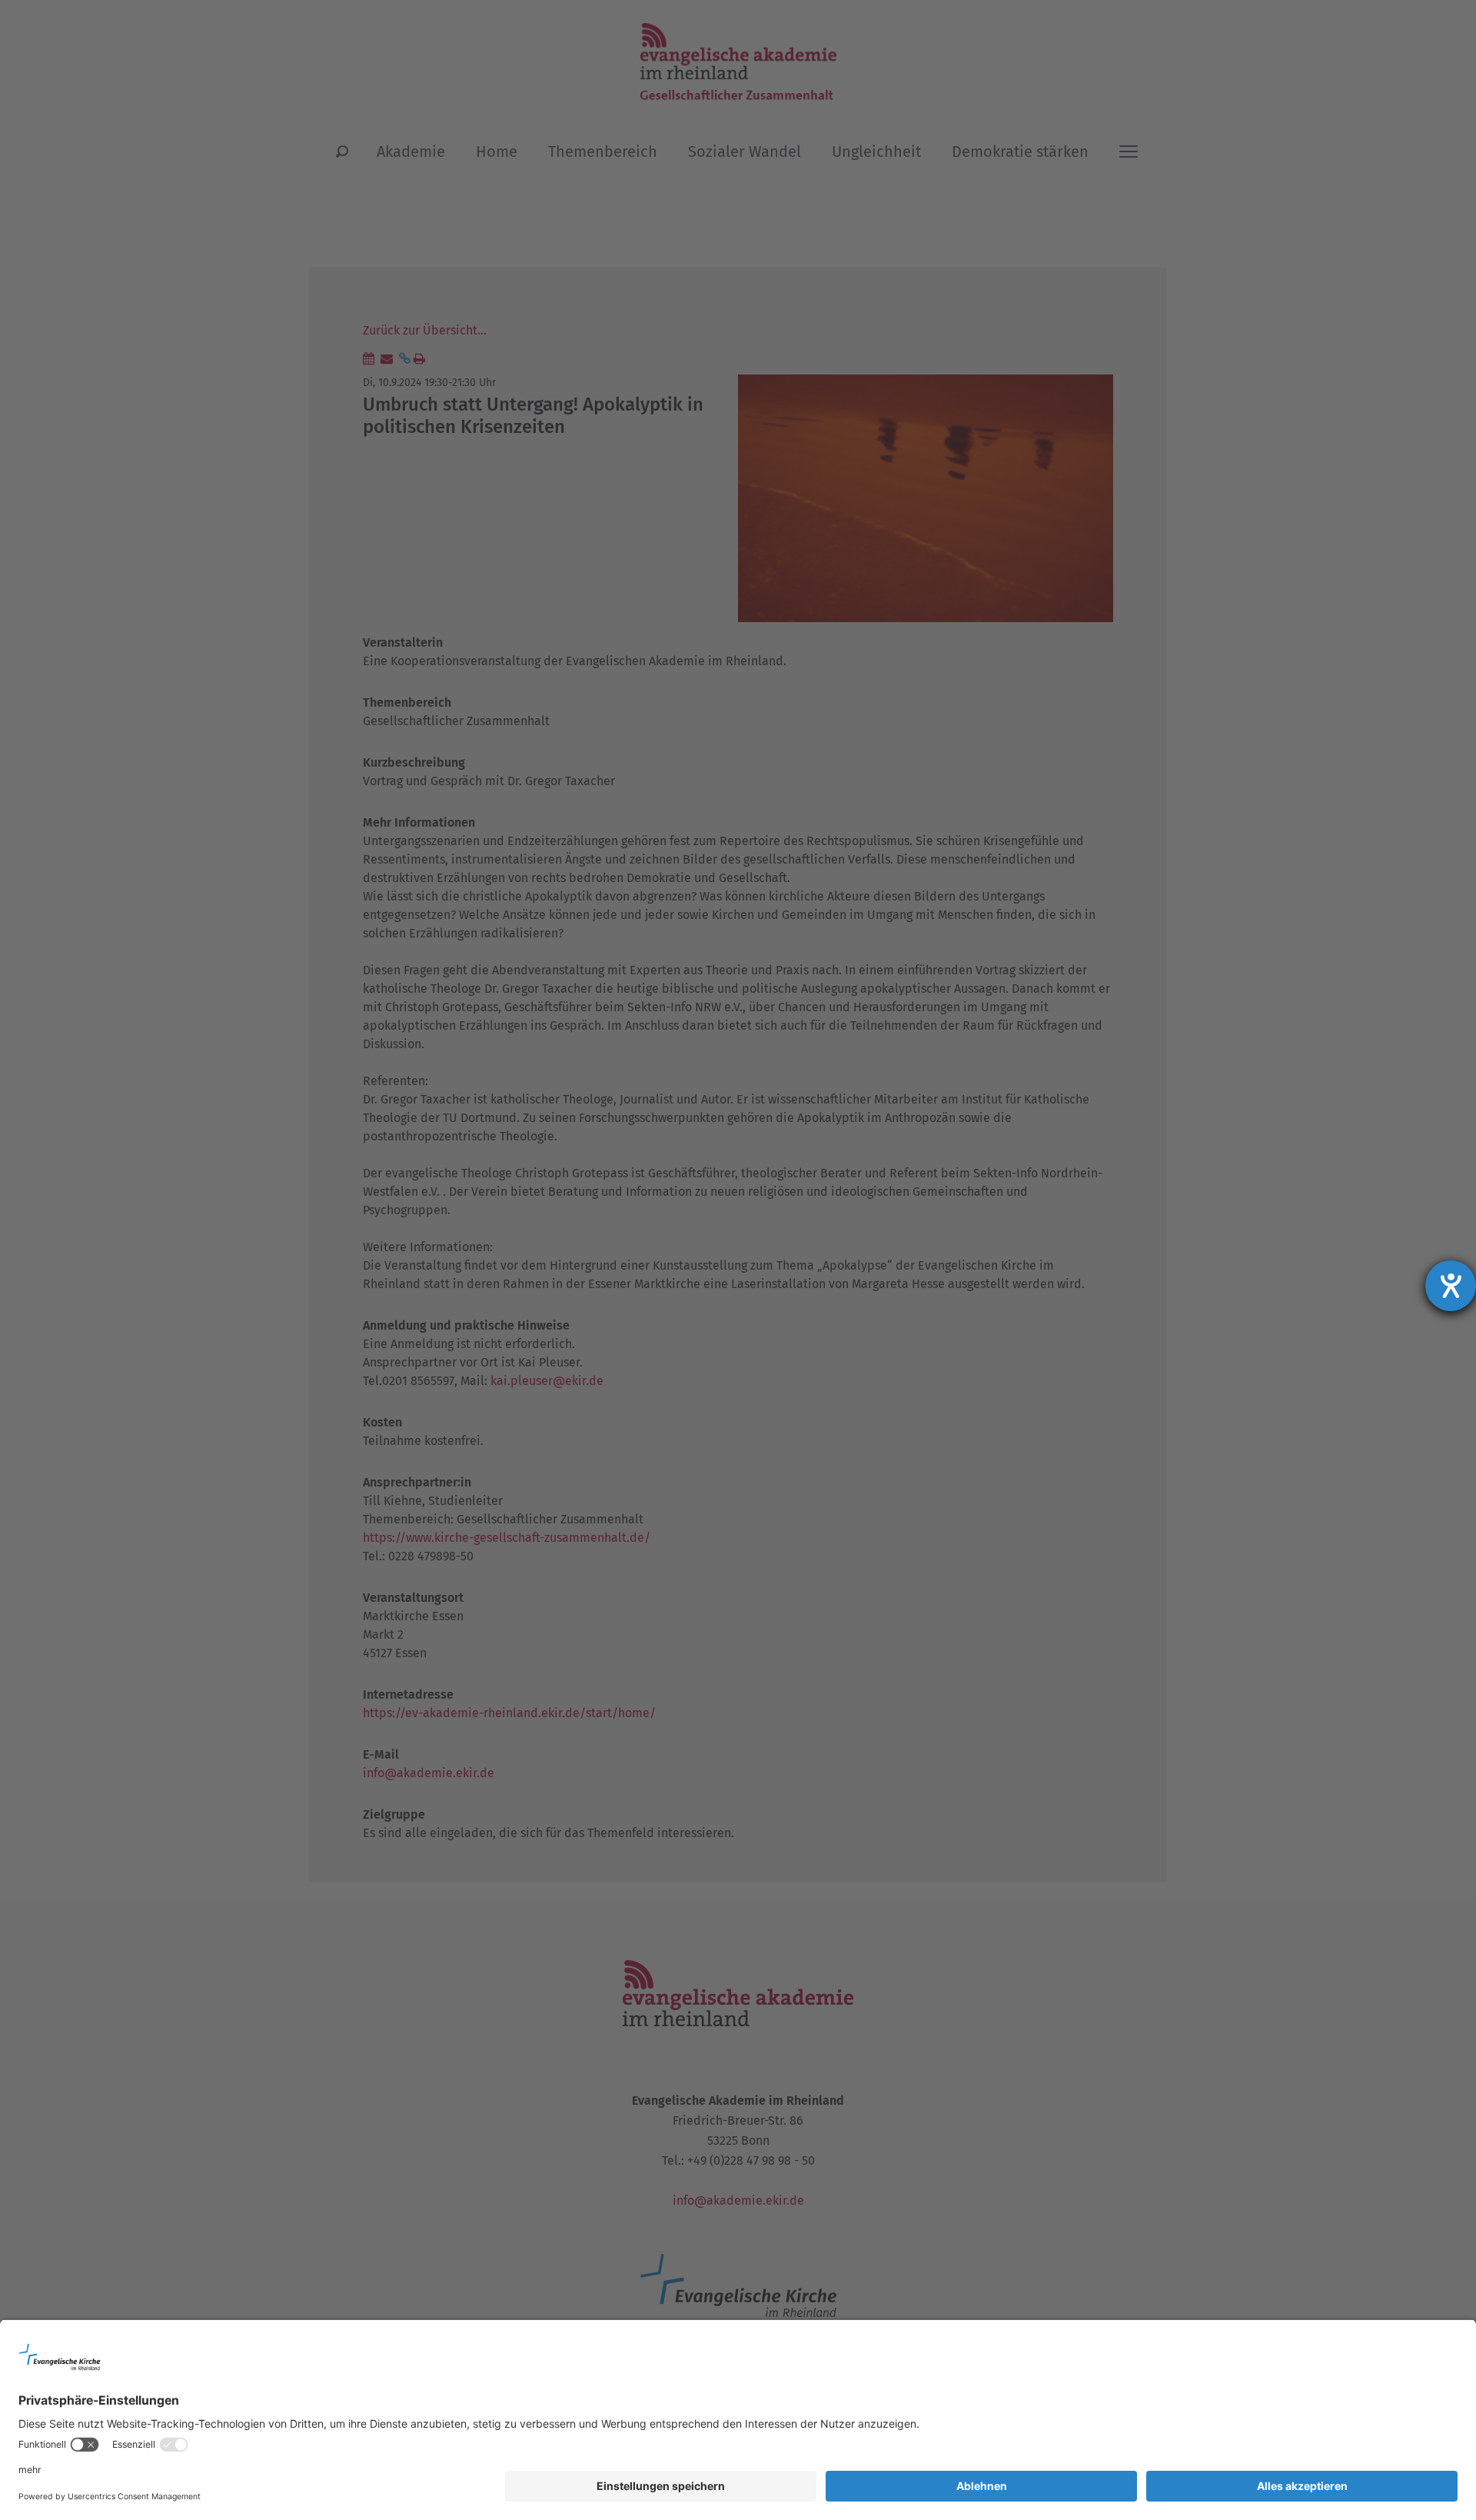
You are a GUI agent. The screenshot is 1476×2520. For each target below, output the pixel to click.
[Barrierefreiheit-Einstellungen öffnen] (1451, 1286)
